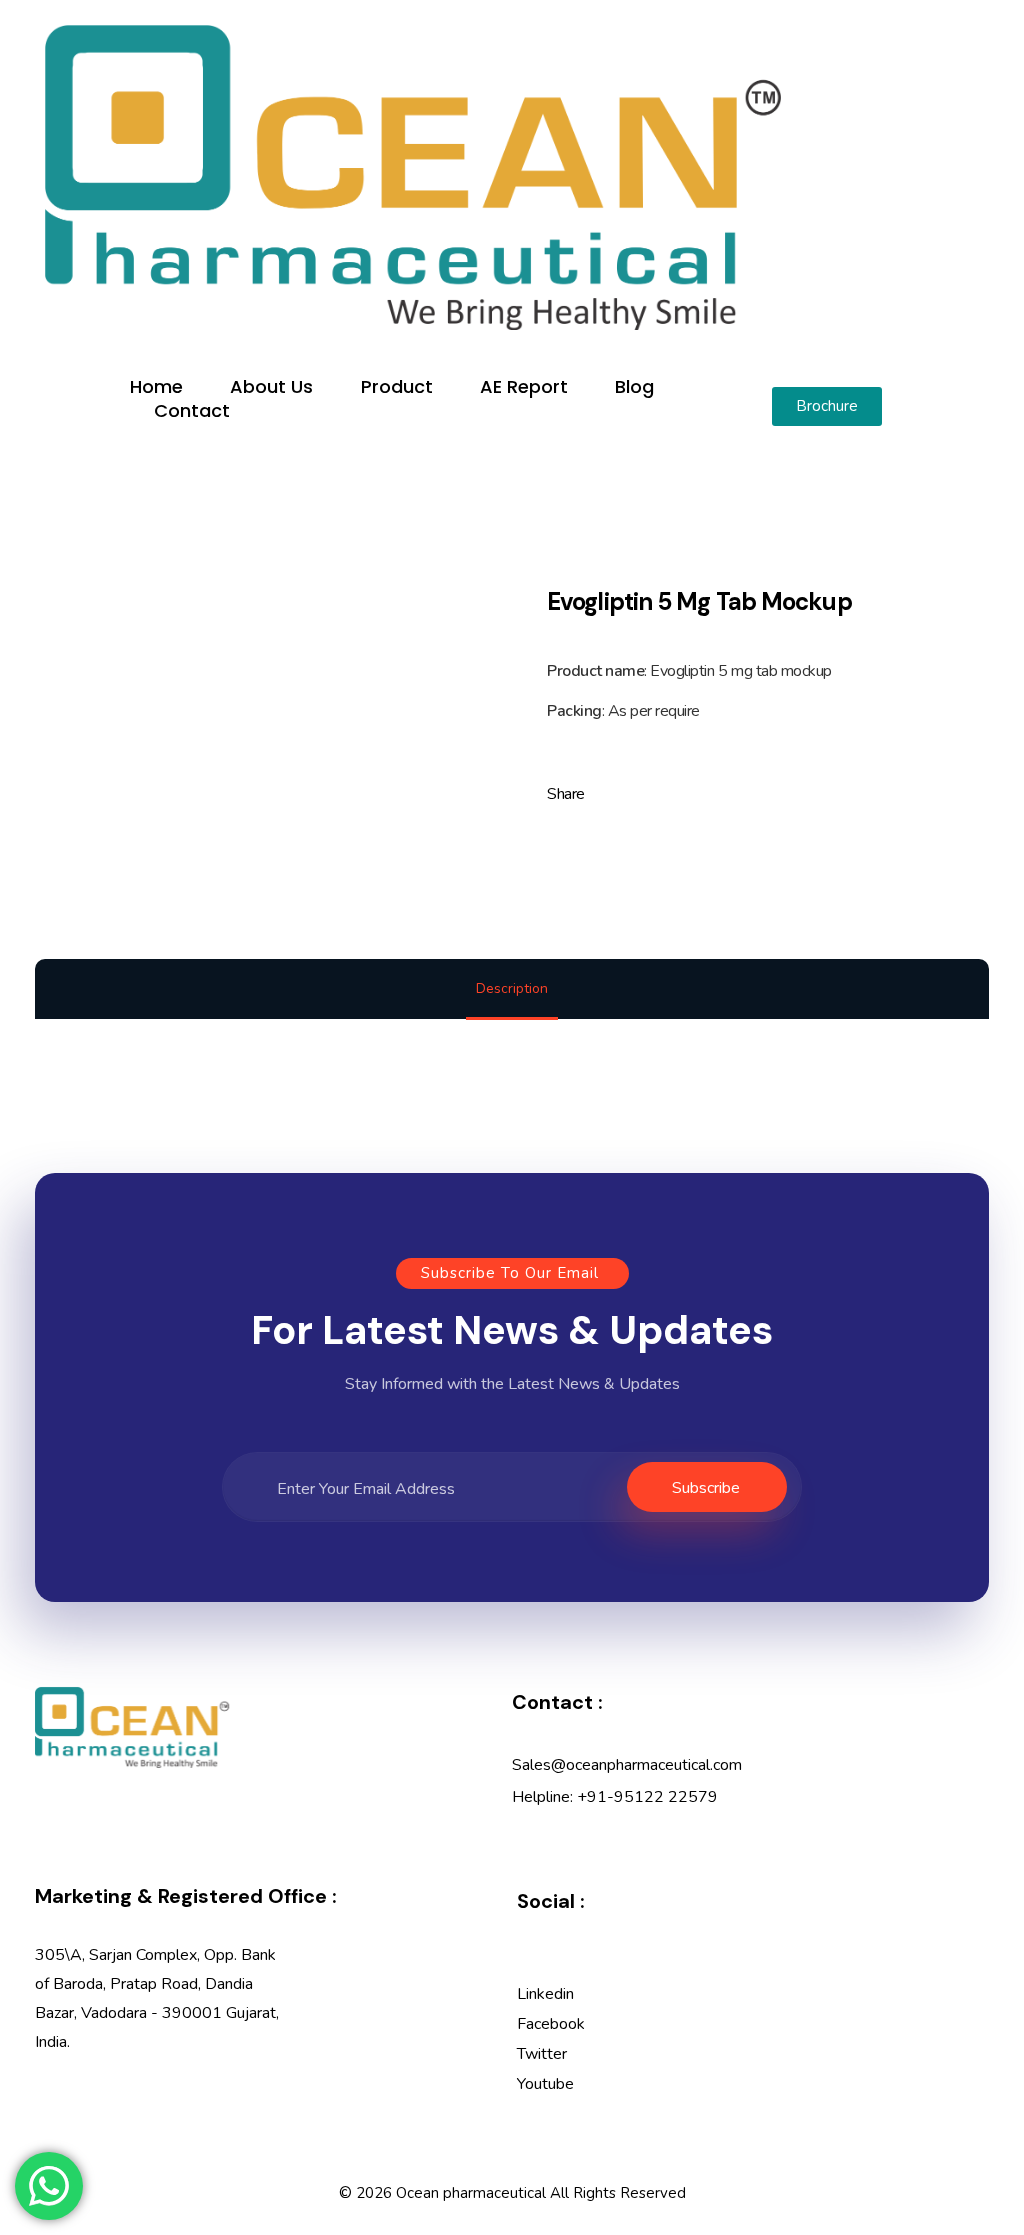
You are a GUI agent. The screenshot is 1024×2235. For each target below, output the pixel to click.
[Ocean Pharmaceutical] (413, 177)
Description (512, 988)
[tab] (512, 990)
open (989, 525)
